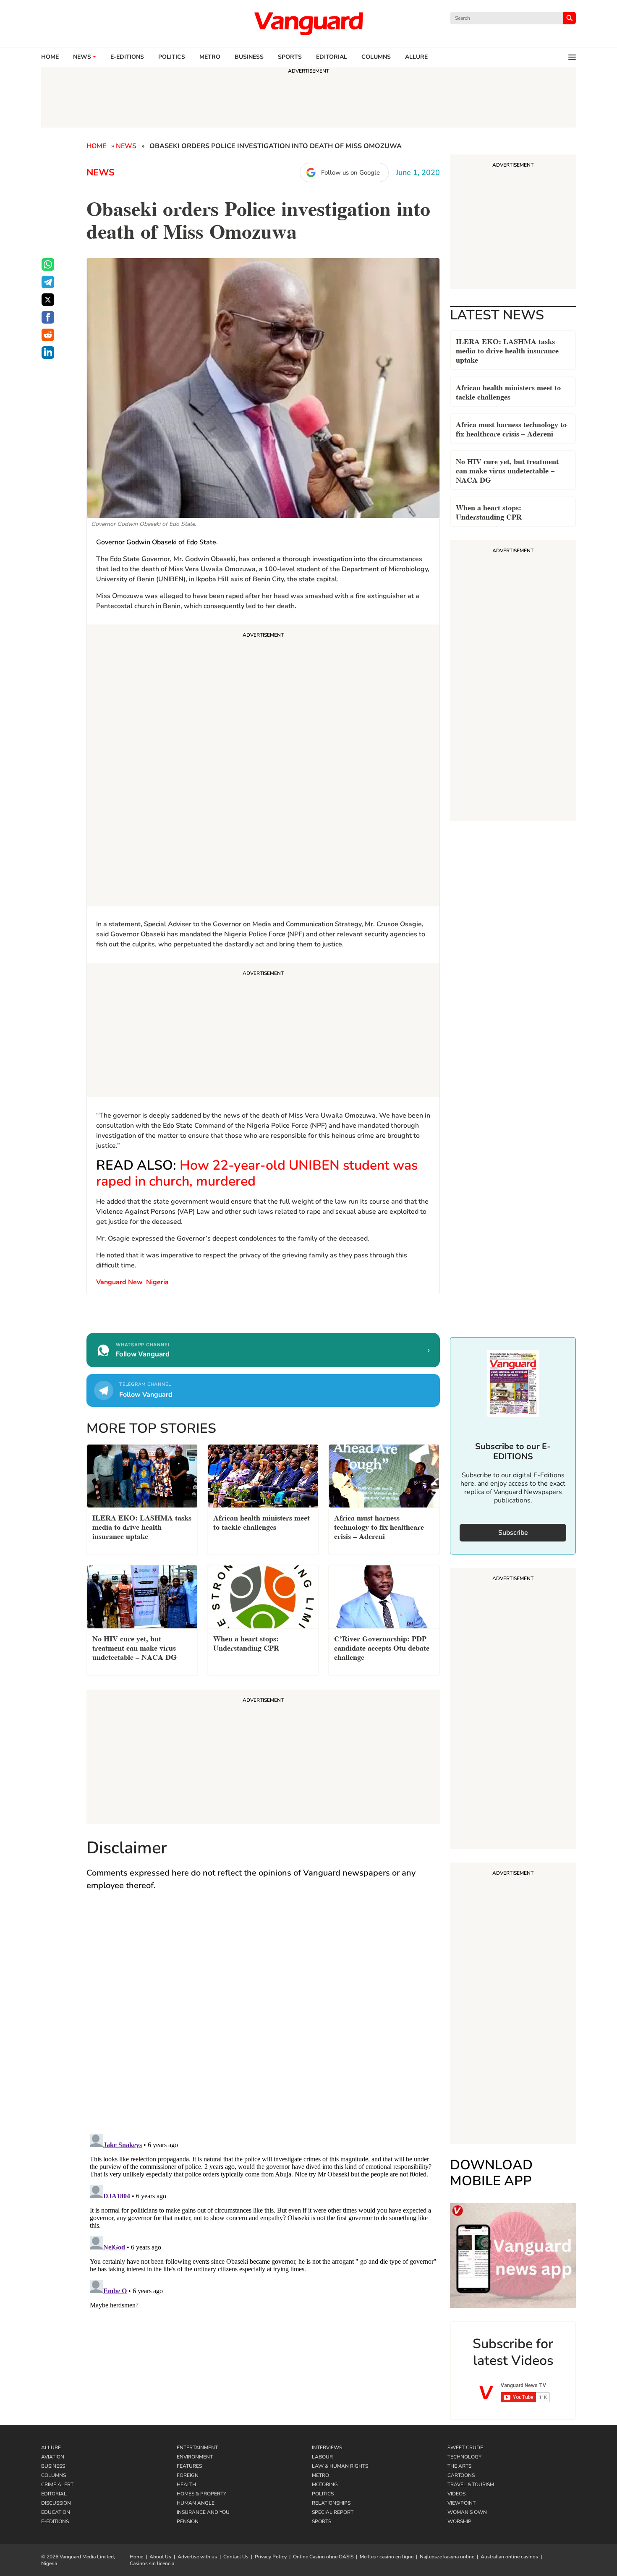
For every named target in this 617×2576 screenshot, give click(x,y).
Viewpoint (461, 2503)
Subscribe (513, 1533)
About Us (160, 2557)
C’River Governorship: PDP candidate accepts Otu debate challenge (382, 1647)
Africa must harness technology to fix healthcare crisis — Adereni (511, 428)
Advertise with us (197, 2557)
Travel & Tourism (471, 2485)
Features (189, 2466)
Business (249, 57)
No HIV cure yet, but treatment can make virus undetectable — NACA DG (507, 470)
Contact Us (236, 2557)
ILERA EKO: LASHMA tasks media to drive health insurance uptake (507, 350)
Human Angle (196, 2503)
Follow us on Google (350, 172)
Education (56, 2512)
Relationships (331, 2503)
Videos (456, 2494)
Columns (376, 57)
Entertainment (197, 2448)
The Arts (459, 2466)
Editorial (332, 57)
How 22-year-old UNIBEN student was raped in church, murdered (257, 1173)
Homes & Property (201, 2494)
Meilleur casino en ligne (387, 2557)
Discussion (56, 2503)
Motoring (325, 2485)
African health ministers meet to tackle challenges (508, 391)
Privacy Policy (271, 2557)
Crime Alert (57, 2485)
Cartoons (461, 2475)
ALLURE (416, 57)
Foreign (188, 2475)
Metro (210, 57)
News (82, 57)
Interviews (327, 2448)
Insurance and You (203, 2512)
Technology (464, 2457)
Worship (459, 2521)
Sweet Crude (465, 2448)
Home (50, 57)
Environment (195, 2457)
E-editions (127, 57)
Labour (322, 2457)
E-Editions (55, 2521)
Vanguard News (308, 24)
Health (186, 2485)
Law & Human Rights (340, 2466)
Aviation (53, 2457)
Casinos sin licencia (152, 2563)
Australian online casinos (509, 2557)
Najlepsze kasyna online (447, 2557)
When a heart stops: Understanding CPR (489, 511)
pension (188, 2521)
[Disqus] (263, 2020)
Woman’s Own (467, 2512)
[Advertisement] (263, 766)
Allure (51, 2448)
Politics (172, 57)
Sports (290, 57)
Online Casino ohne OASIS (323, 2557)
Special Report (333, 2512)
